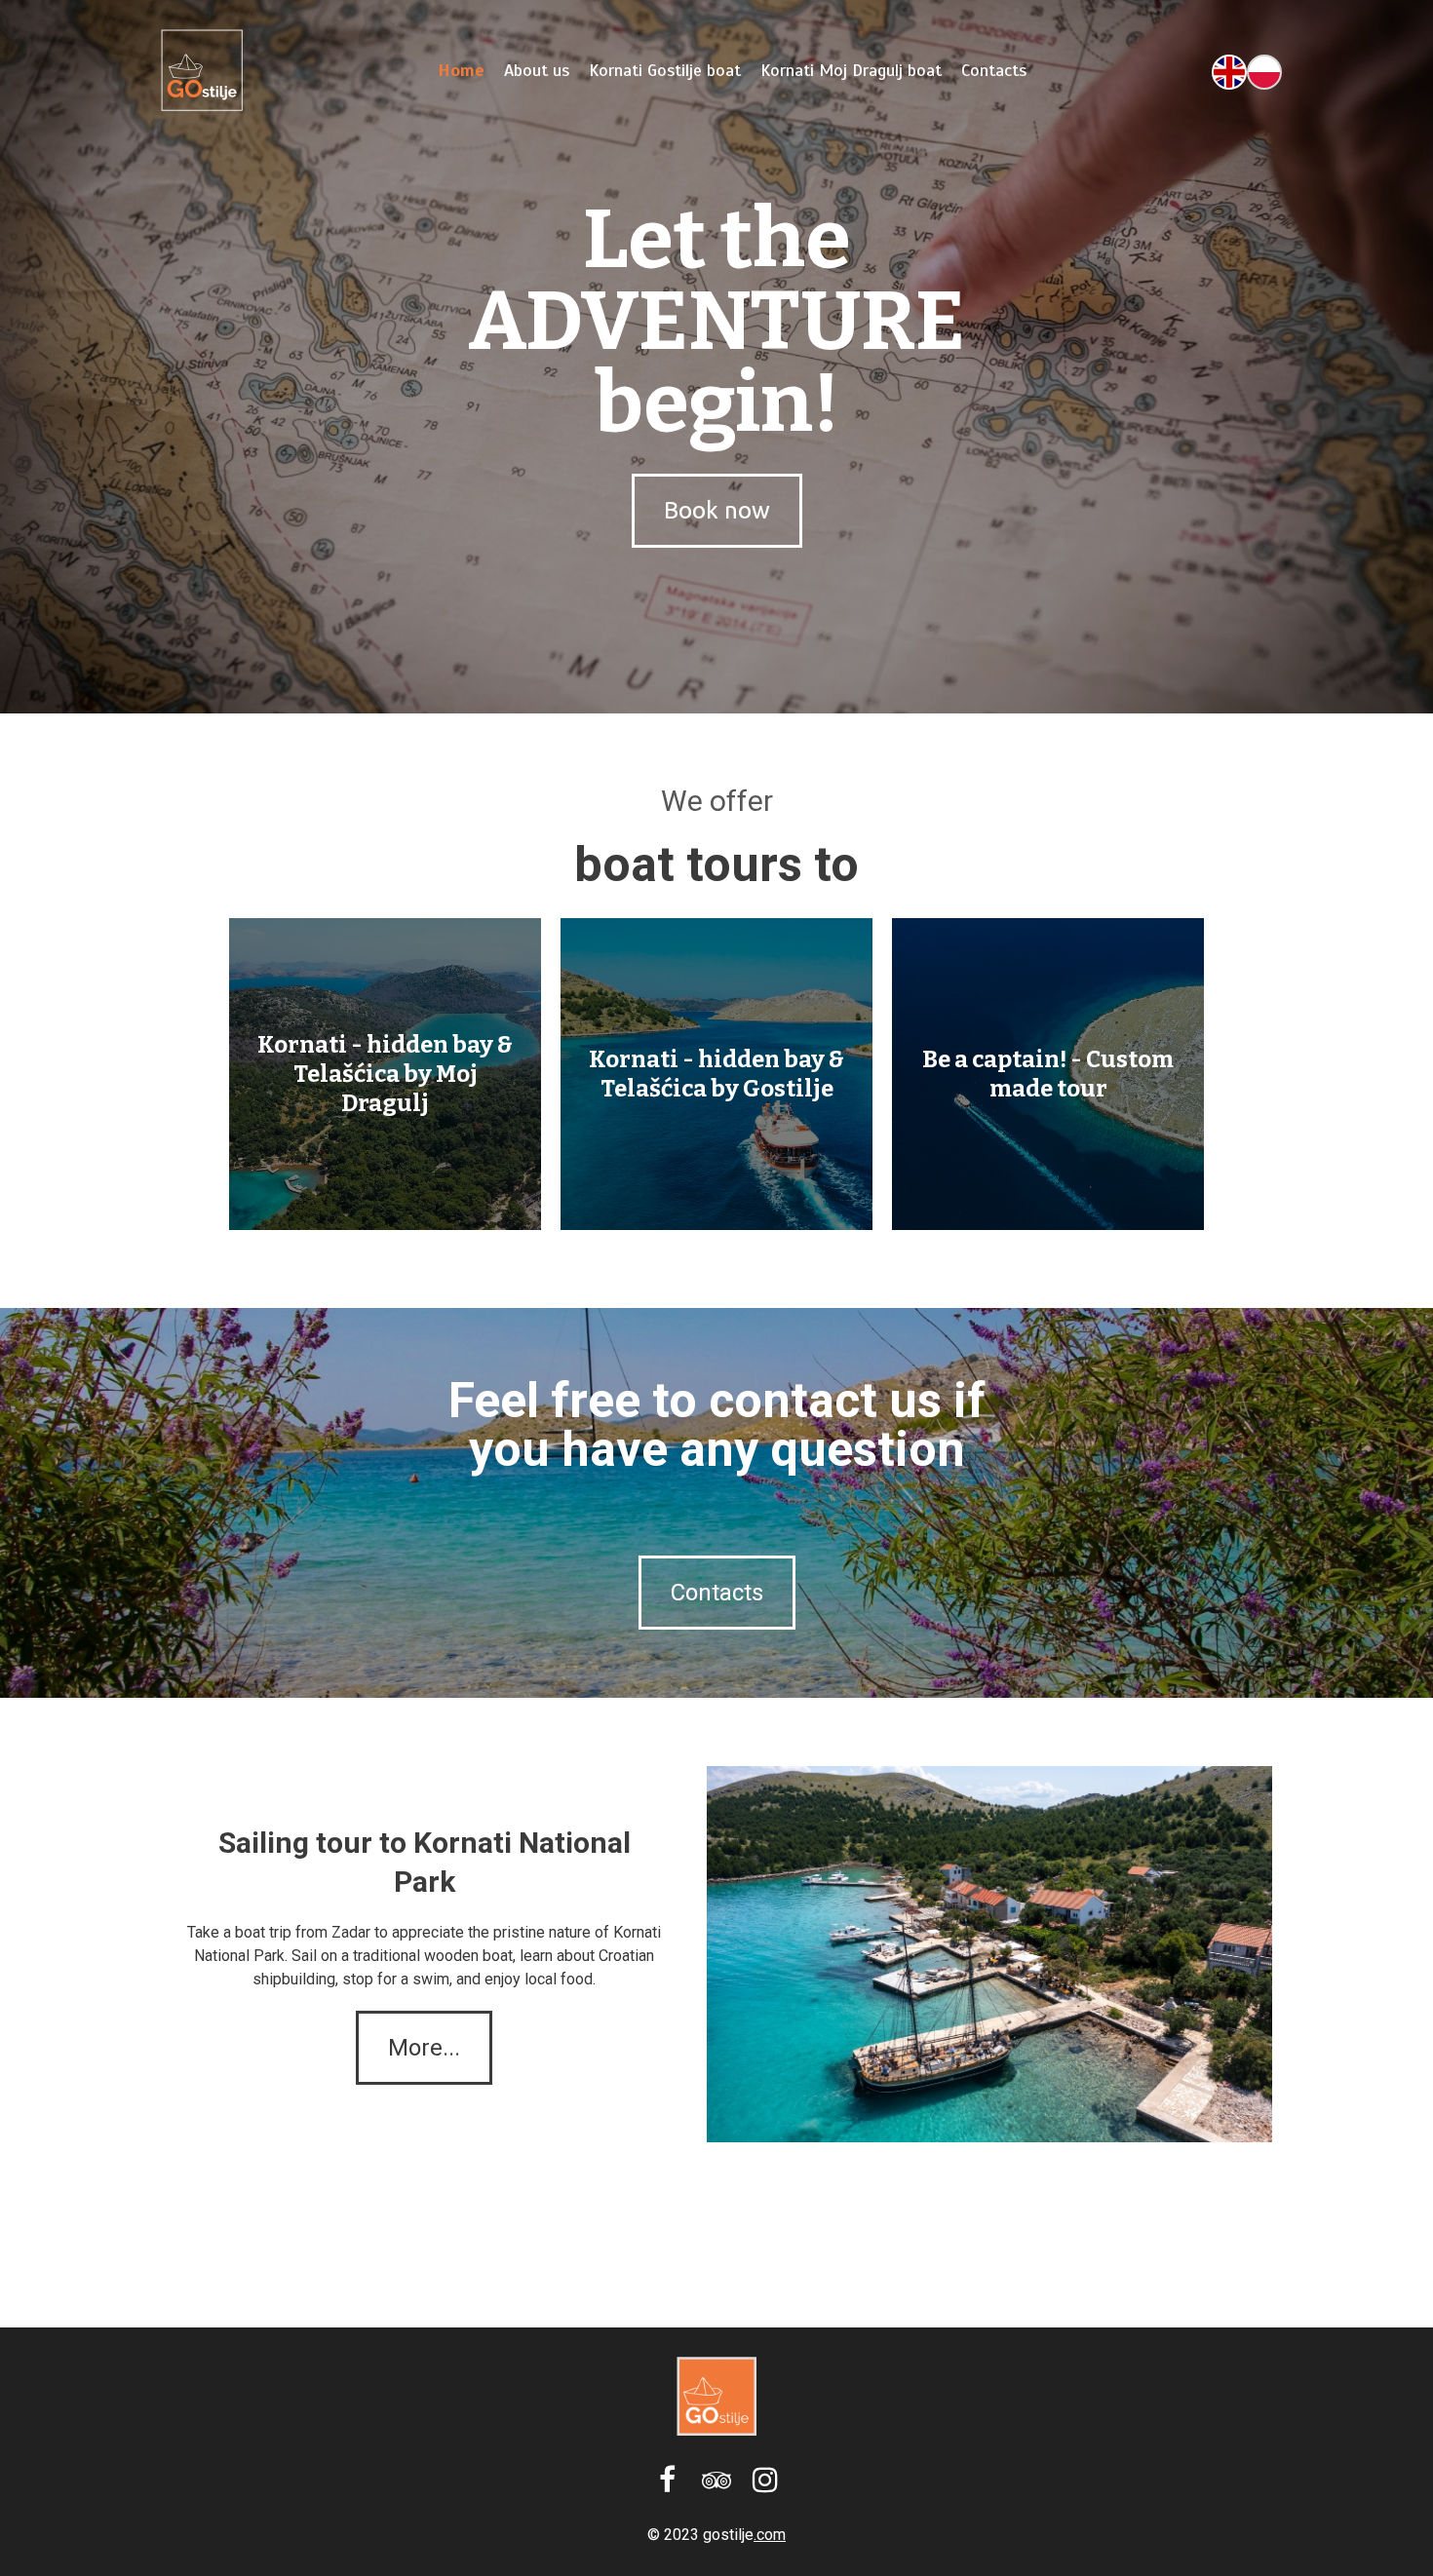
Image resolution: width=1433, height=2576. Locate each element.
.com (770, 2535)
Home (461, 70)
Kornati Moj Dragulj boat (851, 70)
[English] (1229, 70)
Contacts (994, 70)
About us (537, 70)
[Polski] (1264, 70)
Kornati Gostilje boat (665, 70)
